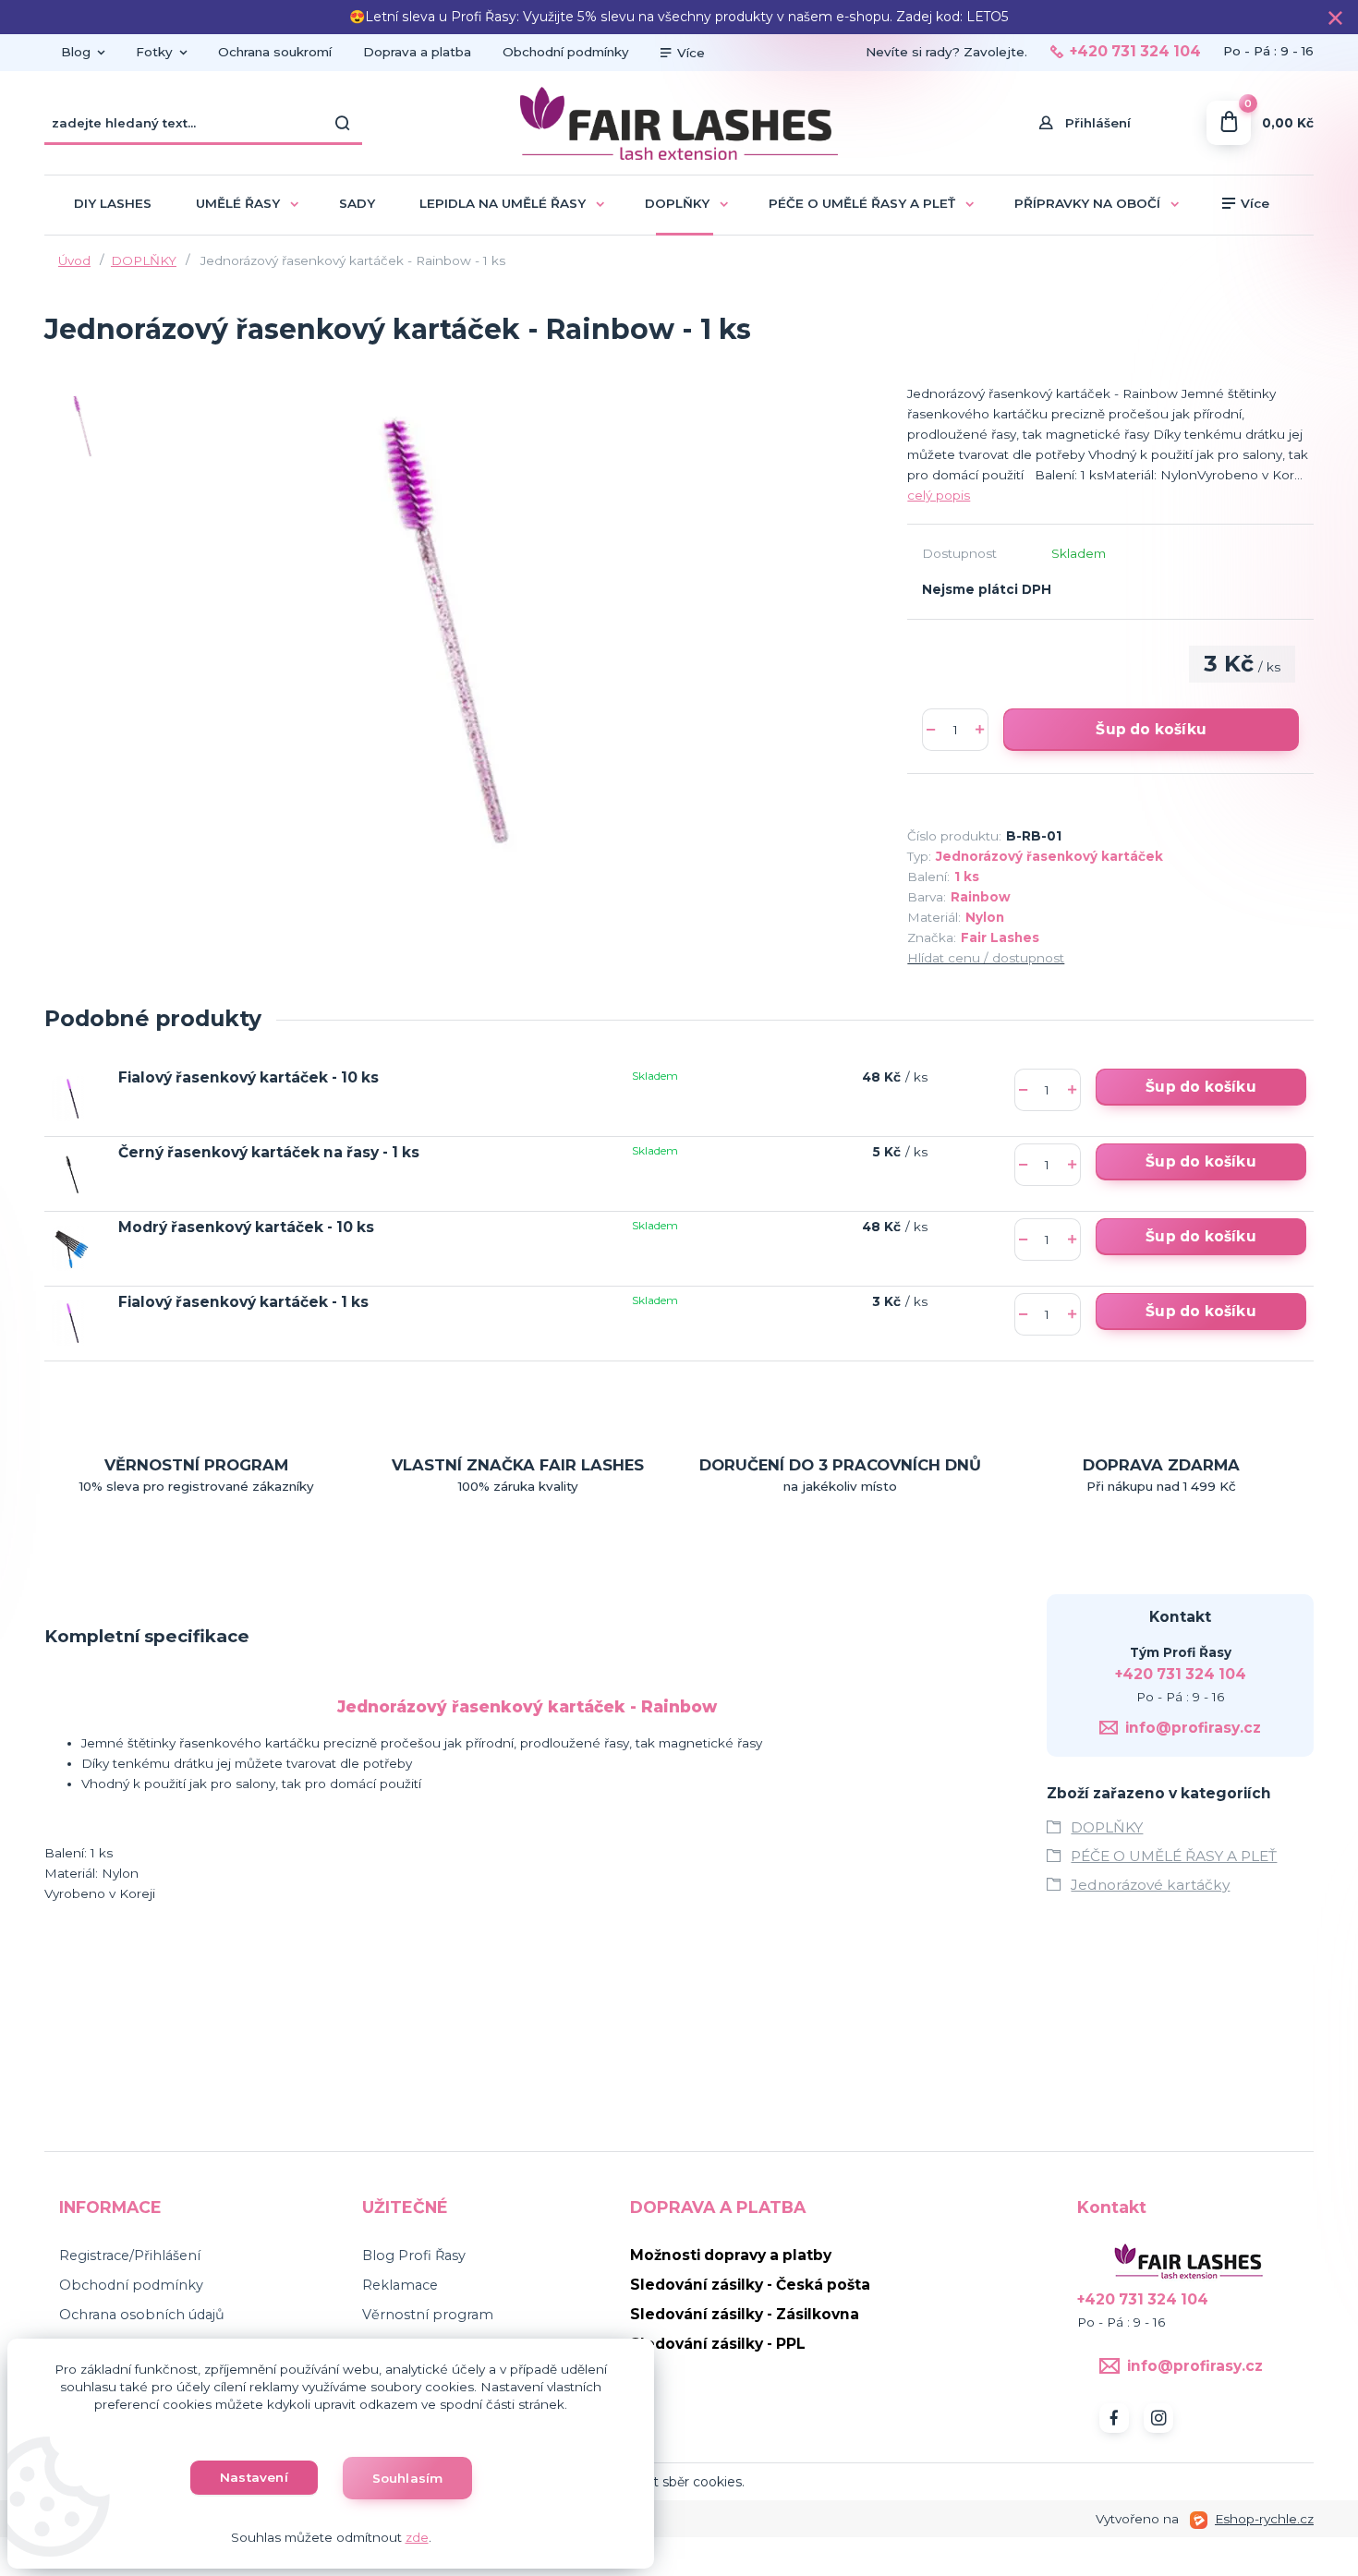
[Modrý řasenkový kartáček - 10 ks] (72, 1248)
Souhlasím (408, 2478)
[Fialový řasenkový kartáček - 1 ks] (72, 1323)
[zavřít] (1335, 18)
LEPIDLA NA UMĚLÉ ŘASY (503, 203)
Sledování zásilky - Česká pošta (750, 2285)
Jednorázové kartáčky (1150, 1885)
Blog (76, 52)
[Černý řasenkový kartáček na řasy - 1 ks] (72, 1173)
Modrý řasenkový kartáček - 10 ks (246, 1227)
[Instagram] (1158, 2418)
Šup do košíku (1151, 729)
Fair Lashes (1000, 937)
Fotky (154, 52)
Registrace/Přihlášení (130, 2256)
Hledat (344, 123)
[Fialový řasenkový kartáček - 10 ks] (72, 1099)
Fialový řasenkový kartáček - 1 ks (243, 1302)
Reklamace (400, 2285)
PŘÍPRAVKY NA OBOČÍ (1087, 203)
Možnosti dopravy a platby (731, 2255)
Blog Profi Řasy (414, 2256)
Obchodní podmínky (566, 52)
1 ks (967, 877)
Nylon (985, 917)
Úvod (74, 260)
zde (417, 2537)
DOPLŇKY (677, 203)
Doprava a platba (417, 52)
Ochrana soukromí (275, 52)
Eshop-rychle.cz (1264, 2519)
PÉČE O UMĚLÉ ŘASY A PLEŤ (862, 203)
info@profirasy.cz (1193, 1728)
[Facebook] (1114, 2418)
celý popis (939, 495)
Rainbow (981, 897)
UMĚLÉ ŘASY (238, 203)
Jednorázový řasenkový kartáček (1049, 856)
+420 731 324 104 (1135, 52)
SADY (357, 203)
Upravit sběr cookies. (679, 2482)
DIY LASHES (113, 203)
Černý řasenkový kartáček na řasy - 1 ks (269, 1152)
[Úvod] (679, 123)
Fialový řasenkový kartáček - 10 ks (249, 1077)
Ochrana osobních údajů (142, 2315)
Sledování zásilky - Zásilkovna (745, 2314)
